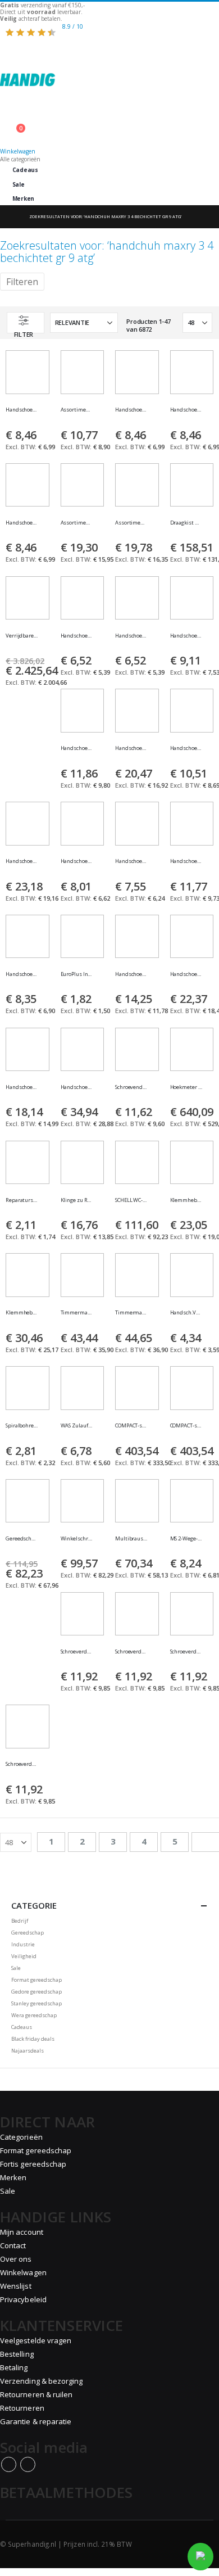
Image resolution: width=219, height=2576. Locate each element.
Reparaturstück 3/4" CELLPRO (22, 1200)
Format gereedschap (36, 1980)
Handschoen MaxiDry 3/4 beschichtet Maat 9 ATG (22, 410)
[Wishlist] (109, 117)
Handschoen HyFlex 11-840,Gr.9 (186, 748)
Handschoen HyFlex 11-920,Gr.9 (77, 748)
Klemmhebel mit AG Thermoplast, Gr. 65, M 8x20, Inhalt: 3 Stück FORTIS (186, 1200)
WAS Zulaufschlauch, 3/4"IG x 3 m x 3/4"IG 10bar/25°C (77, 1426)
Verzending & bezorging (41, 2381)
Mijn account (22, 2232)
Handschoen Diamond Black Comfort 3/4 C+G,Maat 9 (186, 974)
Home (10, 217)
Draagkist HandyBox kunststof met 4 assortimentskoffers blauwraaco (186, 523)
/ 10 (73, 26)
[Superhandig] (109, 73)
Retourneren (22, 2408)
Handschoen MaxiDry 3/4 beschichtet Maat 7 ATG (131, 410)
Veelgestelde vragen (36, 2340)
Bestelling (17, 2354)
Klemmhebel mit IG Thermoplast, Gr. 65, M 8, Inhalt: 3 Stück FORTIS (22, 1313)
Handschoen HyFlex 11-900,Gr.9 (131, 861)
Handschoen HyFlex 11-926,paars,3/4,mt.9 (131, 974)
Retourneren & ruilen (36, 2394)
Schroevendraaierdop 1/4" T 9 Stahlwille (131, 1087)
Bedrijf (20, 1921)
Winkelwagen (23, 2272)
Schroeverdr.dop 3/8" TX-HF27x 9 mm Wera (22, 1764)
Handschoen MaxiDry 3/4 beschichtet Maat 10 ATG (22, 523)
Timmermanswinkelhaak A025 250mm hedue (77, 1313)
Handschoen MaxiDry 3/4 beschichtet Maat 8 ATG (186, 410)
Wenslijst (16, 2286)
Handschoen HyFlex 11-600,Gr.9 (131, 636)
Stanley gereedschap (36, 2003)
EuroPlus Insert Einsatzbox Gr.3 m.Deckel (77, 974)
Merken (23, 198)
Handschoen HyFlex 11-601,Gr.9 (77, 636)
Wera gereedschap (34, 2015)
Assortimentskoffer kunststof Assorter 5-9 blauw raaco (77, 410)
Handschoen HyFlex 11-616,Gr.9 (77, 861)
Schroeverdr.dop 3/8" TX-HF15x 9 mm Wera (77, 1652)
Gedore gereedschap (36, 1992)
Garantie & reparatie (36, 2421)
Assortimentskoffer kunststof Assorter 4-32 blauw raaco (131, 523)
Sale (19, 184)
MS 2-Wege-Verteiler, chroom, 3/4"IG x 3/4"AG (186, 1539)
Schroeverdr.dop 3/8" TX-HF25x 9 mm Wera (186, 1652)
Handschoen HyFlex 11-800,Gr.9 (186, 636)
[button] (45, 415)
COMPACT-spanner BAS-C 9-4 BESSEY (131, 1426)
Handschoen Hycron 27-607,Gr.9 (22, 974)
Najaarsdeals (28, 2051)
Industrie (23, 1944)
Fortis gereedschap (33, 2164)
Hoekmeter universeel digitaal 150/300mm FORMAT (186, 1087)
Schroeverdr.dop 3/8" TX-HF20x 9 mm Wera (131, 1652)
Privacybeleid (23, 2299)
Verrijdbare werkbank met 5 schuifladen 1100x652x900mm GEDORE (22, 636)
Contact (13, 2245)
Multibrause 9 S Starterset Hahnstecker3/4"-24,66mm (131, 1539)
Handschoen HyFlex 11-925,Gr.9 (186, 861)
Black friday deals (33, 2039)
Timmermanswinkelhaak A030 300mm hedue (131, 1313)
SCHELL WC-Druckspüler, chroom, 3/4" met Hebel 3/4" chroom (131, 1200)
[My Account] (109, 123)
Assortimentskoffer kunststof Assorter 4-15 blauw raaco (77, 523)
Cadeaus (25, 170)
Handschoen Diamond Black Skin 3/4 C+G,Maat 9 (22, 1087)
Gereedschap (28, 1933)
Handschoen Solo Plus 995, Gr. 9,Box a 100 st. (77, 1087)
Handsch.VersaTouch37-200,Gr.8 (186, 1313)
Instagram (28, 2464)
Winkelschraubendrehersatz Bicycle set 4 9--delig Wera (77, 1539)
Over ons (16, 2259)
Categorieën (21, 2137)
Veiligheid (24, 1956)
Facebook (9, 2464)
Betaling (14, 2367)
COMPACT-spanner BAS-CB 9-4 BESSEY (186, 1426)
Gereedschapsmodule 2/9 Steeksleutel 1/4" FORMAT (22, 1539)
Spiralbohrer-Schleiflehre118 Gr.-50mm (22, 1426)
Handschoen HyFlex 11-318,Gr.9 (131, 748)
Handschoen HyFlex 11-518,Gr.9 (22, 861)
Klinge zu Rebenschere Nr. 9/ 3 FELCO (77, 1200)
